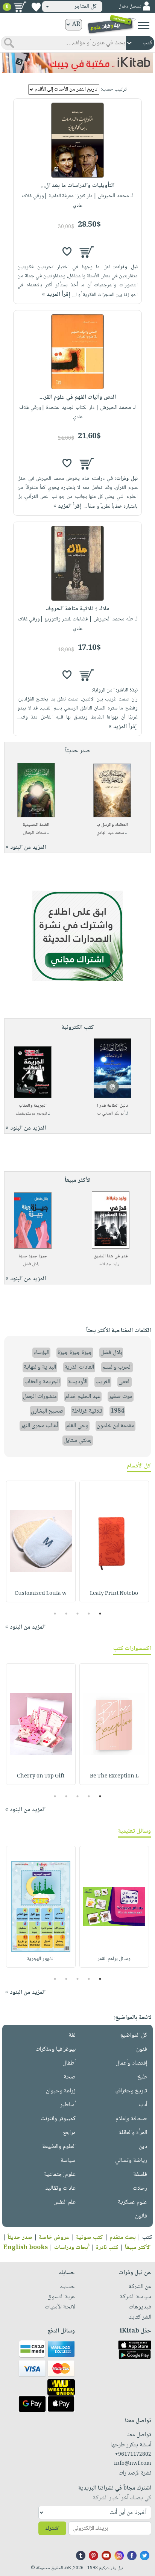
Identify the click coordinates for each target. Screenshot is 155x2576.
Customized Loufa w (41, 1594)
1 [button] (100, 1614)
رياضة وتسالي (131, 2161)
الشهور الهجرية (41, 1959)
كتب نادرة (107, 2248)
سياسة (68, 2161)
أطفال (69, 2063)
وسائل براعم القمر (114, 1959)
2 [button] (89, 1614)
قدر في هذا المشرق (111, 1256)
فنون (142, 2049)
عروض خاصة (54, 2238)
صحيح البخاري (47, 1411)
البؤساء (41, 1353)
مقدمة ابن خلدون (115, 1426)
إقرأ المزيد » (56, 295)
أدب (143, 2105)
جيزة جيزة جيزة (33, 1256)
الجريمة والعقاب (33, 1106)
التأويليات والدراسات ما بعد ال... (77, 186)
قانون (141, 2216)
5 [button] (55, 1614)
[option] (114, 1541)
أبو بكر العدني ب (111, 1114)
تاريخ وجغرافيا (131, 2091)
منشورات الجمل (40, 1397)
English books (26, 2248)
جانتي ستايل (78, 1441)
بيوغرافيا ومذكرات (55, 2049)
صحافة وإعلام (131, 2119)
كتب (147, 2238)
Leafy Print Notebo (114, 1594)
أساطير (68, 2105)
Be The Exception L (114, 1776)
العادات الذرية (79, 1367)
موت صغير (121, 1397)
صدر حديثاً (20, 2238)
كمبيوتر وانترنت (58, 2119)
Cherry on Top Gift (41, 1776)
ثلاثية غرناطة (87, 1411)
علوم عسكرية (132, 2202)
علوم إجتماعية (60, 2174)
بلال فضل (31, 1264)
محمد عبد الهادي (110, 833)
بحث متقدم (123, 2238)
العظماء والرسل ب (112, 825)
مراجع (69, 2133)
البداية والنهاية (40, 1367)
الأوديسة (78, 1382)
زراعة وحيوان (61, 2091)
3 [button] (78, 1614)
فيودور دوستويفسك (31, 1114)
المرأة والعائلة (133, 2133)
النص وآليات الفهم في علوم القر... (78, 397)
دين (143, 2147)
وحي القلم (77, 1426)
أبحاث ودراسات (72, 2248)
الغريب (103, 1382)
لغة (72, 2035)
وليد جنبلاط (109, 1264)
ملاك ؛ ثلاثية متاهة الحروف (77, 609)
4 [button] (66, 1614)
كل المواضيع (134, 2035)
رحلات (140, 2188)
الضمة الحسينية (36, 825)
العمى (125, 1382)
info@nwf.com (133, 2464)
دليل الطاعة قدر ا (112, 1106)
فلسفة (140, 2174)
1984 (117, 1411)
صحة (70, 2077)
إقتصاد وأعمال (131, 2063)
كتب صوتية (90, 2238)
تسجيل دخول (130, 7)
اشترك (52, 2528)
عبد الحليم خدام (83, 1397)
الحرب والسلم (117, 1367)
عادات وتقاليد (60, 2188)
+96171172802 (133, 2455)
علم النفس (65, 2202)
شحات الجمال (35, 833)
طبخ (142, 2077)
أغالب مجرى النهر (39, 1426)
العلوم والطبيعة (59, 2147)
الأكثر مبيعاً (138, 2248)
